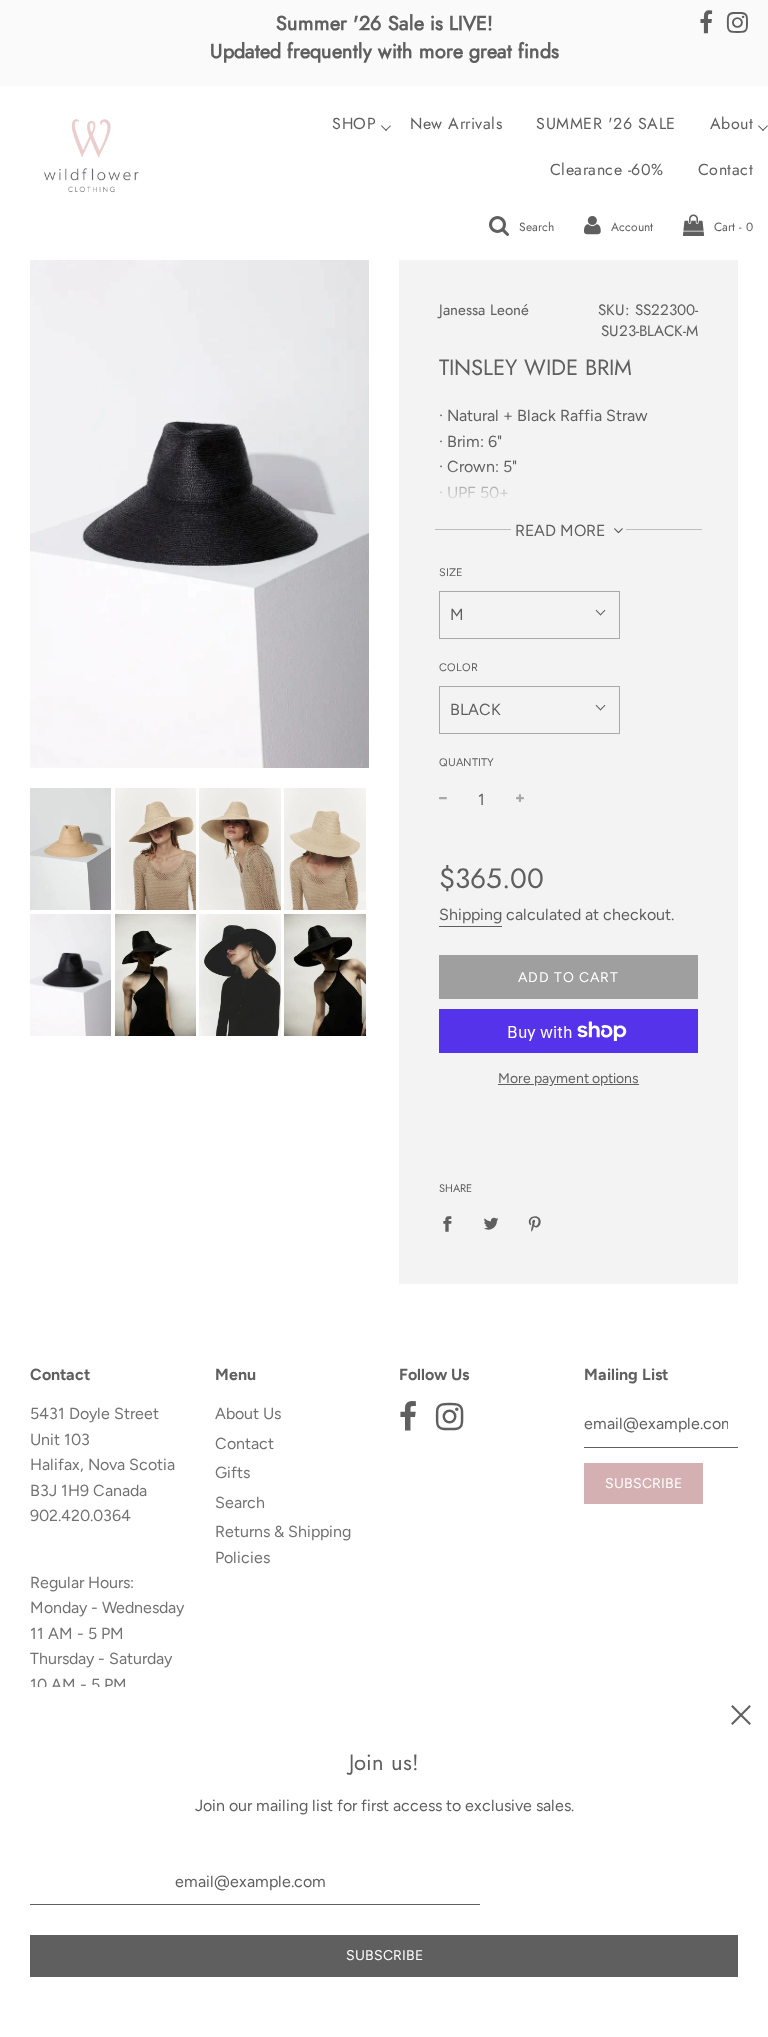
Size (451, 572)
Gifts (232, 1472)
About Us (248, 1413)
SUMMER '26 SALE (606, 124)
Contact (244, 1443)
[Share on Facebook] (453, 1223)
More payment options (568, 1078)
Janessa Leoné (484, 310)
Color (458, 667)
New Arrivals (456, 124)
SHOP (354, 124)
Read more (562, 530)
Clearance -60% (607, 170)
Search (240, 1502)
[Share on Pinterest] (535, 1223)
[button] (529, 615)
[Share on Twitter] (491, 1223)
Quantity (466, 762)
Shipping (470, 914)
